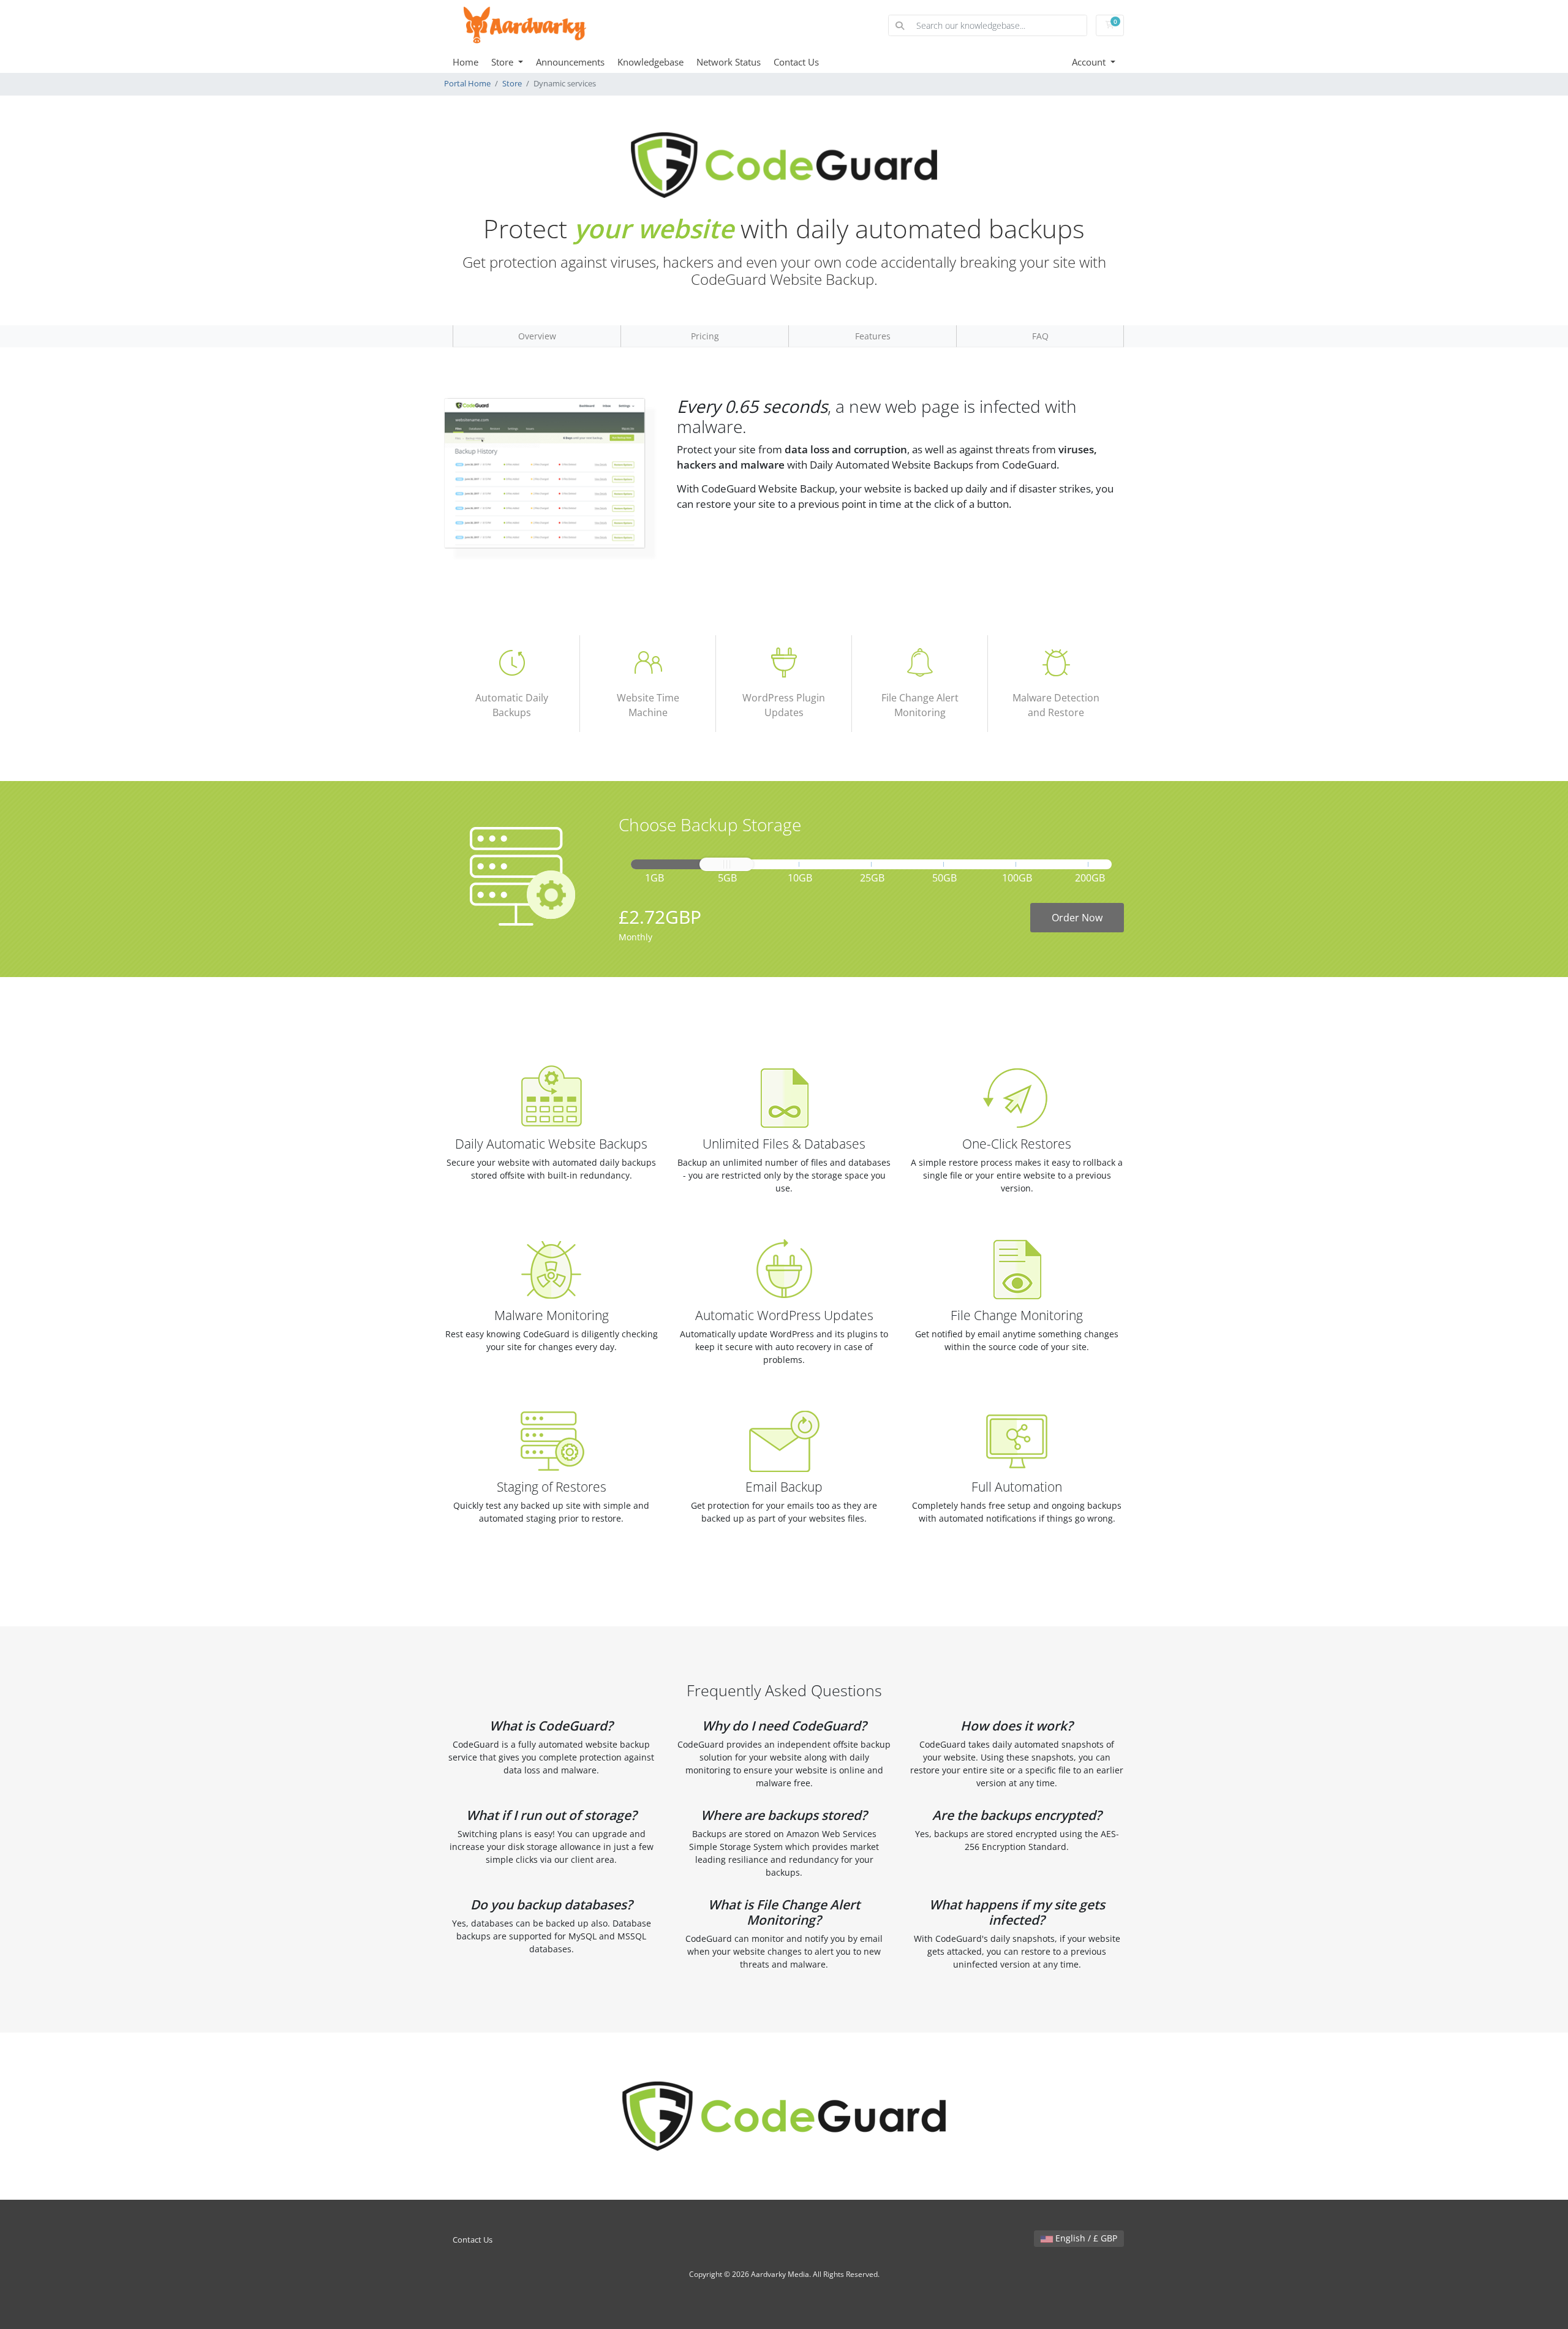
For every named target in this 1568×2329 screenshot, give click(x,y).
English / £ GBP (1085, 2238)
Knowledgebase (650, 62)
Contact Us (796, 62)
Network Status (729, 62)
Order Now (1077, 918)
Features (873, 336)
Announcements (570, 62)
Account (1090, 62)
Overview (537, 336)
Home (466, 62)
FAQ (1040, 336)
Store (503, 62)
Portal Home (467, 84)
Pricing (705, 336)
